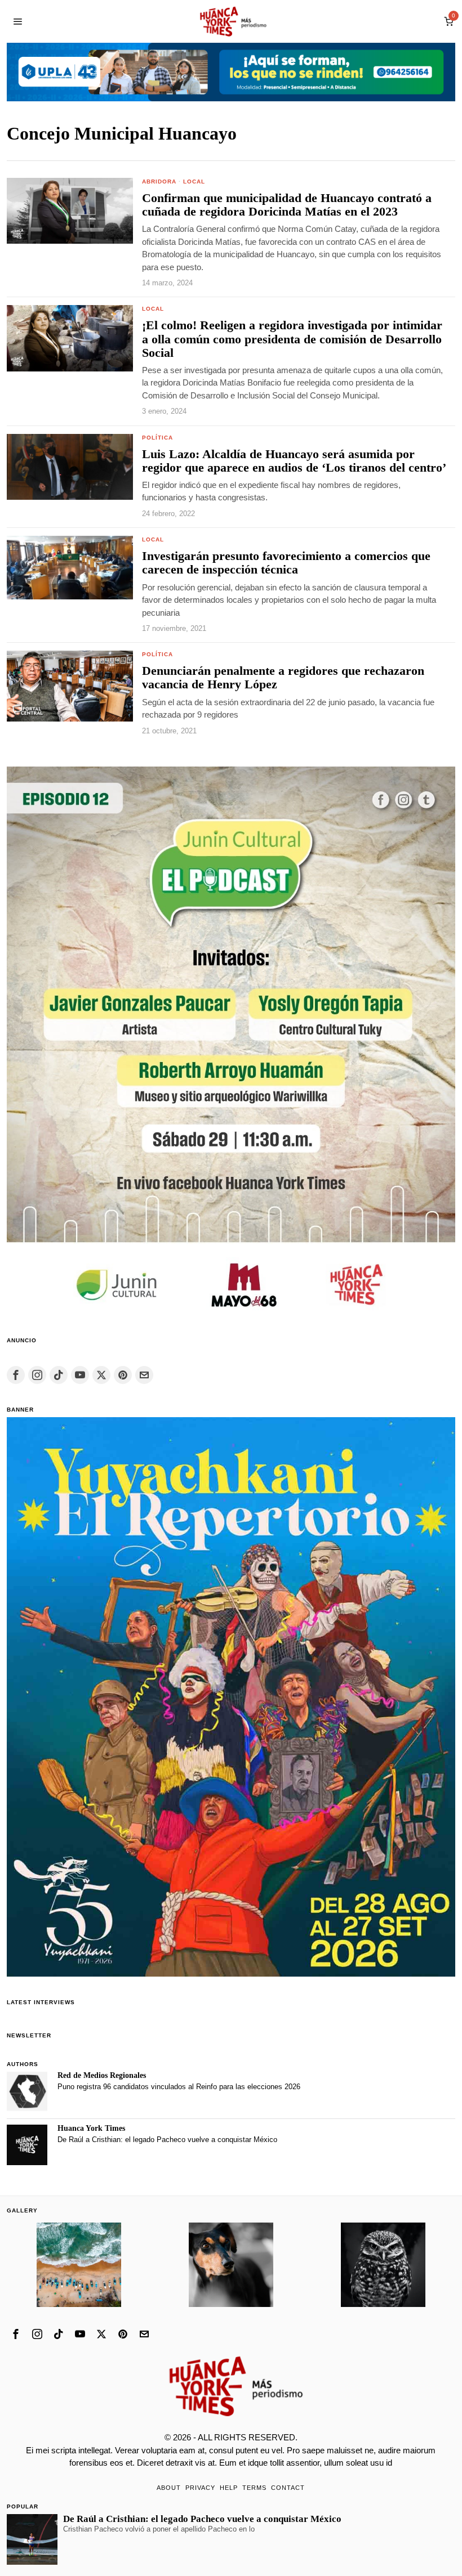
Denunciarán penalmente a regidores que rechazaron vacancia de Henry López (283, 678)
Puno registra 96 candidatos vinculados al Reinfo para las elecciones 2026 (179, 2087)
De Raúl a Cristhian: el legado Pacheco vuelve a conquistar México (167, 2140)
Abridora (159, 182)
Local (194, 182)
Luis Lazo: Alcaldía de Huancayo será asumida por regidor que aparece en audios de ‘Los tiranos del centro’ (294, 461)
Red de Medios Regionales (102, 2075)
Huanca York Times (91, 2128)
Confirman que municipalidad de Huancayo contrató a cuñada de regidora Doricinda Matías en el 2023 (287, 205)
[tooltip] (16, 1375)
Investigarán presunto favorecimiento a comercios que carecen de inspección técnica (286, 563)
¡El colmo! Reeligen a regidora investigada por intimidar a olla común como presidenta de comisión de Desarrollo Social (292, 339)
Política (157, 438)
